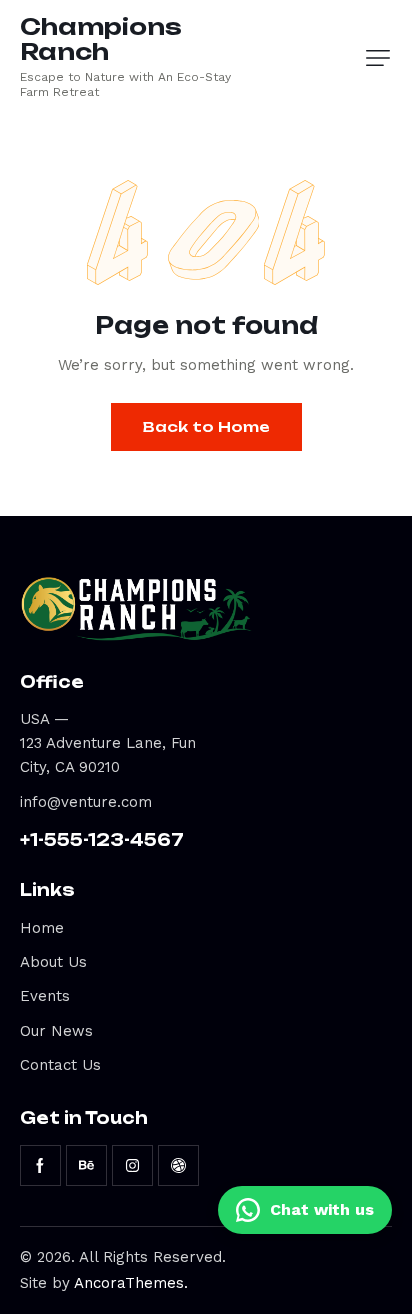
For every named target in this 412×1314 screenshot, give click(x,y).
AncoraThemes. (131, 1283)
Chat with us (322, 1209)
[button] (378, 58)
